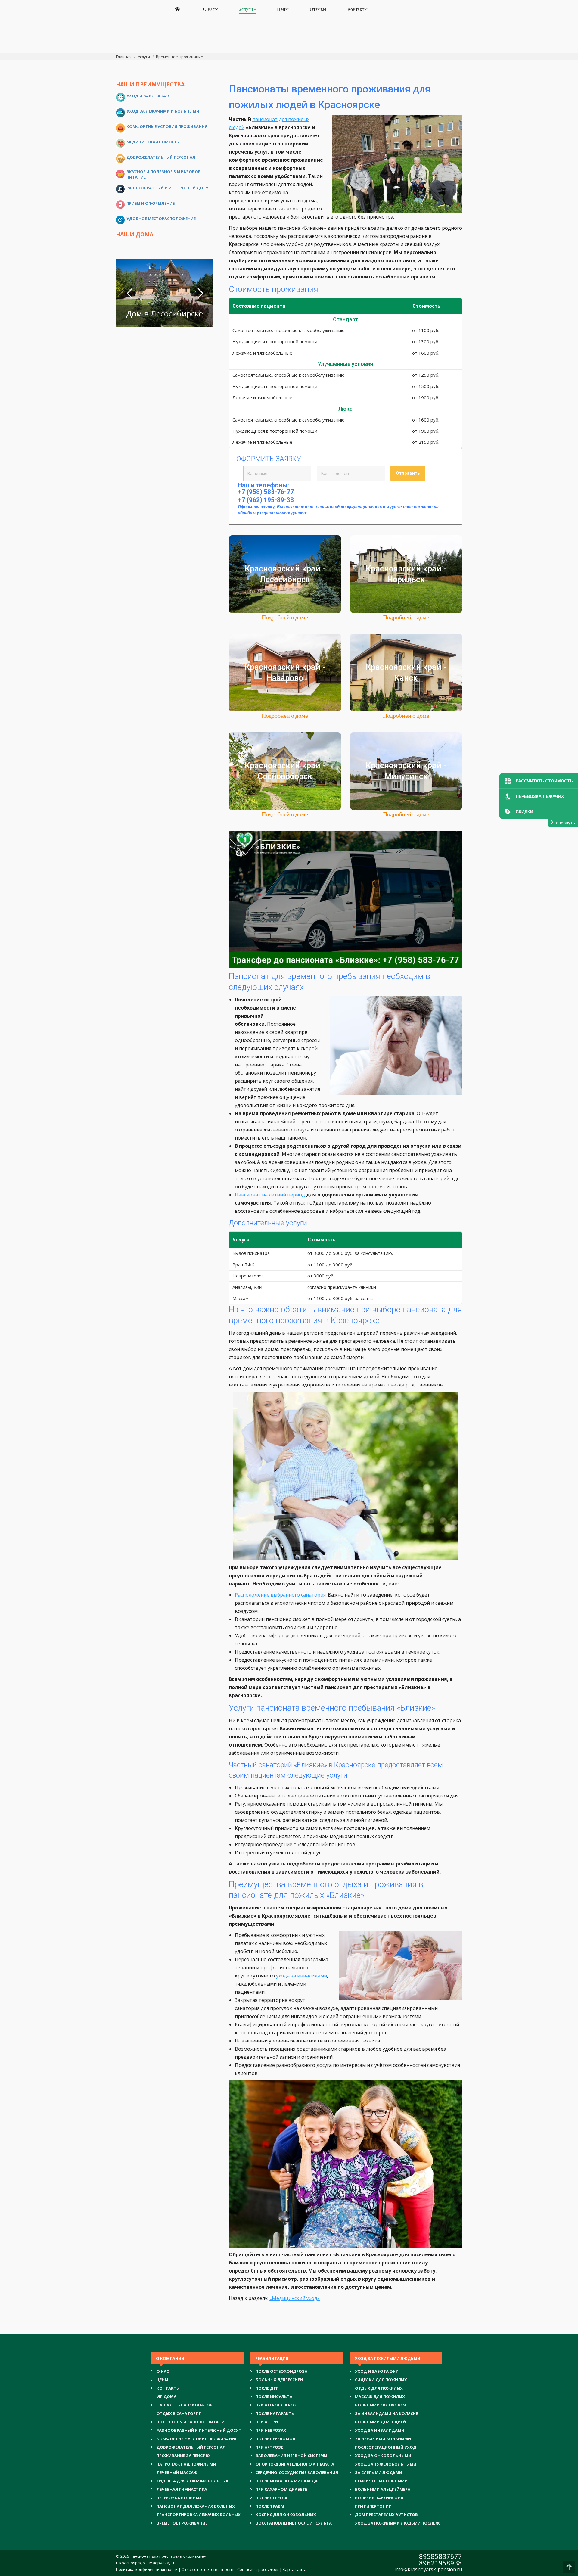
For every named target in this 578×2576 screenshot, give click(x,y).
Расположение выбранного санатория (280, 1595)
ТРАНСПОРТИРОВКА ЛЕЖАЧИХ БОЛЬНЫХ (199, 2515)
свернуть (566, 823)
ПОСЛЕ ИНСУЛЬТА (274, 2397)
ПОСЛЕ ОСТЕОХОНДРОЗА (281, 2371)
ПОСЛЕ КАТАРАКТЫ (275, 2413)
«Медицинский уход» (295, 2298)
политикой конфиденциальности (352, 507)
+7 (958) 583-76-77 (266, 492)
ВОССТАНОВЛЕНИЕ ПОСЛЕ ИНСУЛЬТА (294, 2523)
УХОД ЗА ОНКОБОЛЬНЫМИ (383, 2456)
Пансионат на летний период (270, 1195)
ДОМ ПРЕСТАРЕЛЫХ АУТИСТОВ (386, 2515)
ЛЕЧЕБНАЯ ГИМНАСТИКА (182, 2489)
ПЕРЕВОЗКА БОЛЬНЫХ (179, 2498)
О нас (163, 2371)
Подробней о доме (285, 617)
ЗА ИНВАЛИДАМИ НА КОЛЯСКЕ (386, 2413)
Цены (162, 2380)
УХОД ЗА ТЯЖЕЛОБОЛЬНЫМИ (386, 2464)
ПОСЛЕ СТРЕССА (271, 2498)
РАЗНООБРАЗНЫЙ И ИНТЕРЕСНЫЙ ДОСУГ (199, 2430)
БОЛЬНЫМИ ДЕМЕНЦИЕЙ (380, 2422)
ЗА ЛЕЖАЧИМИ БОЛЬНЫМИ (383, 2439)
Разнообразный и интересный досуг (169, 188)
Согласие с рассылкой (258, 2569)
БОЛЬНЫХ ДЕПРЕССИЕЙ (279, 2380)
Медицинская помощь (153, 142)
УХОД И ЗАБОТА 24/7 (376, 2371)
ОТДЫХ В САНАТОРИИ (179, 2413)
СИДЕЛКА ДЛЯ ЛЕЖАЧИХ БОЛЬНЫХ (193, 2481)
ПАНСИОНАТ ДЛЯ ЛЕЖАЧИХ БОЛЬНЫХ (196, 2506)
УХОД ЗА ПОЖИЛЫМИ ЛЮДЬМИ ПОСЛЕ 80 (398, 2523)
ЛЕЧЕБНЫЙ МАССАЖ (177, 2472)
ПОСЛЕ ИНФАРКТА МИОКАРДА (287, 2481)
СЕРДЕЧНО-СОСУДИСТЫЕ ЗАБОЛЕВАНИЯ (297, 2472)
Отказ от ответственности (207, 2569)
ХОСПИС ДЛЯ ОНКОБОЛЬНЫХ (286, 2515)
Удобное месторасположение (161, 219)
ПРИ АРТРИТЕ (269, 2422)
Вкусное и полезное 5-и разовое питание (163, 174)
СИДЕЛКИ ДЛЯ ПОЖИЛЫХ (381, 2380)
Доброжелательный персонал (161, 157)
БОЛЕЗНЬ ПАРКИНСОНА (379, 2498)
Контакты (168, 2388)
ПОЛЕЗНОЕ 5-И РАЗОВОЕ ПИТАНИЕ (192, 2422)
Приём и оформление (151, 203)
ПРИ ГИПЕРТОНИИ (373, 2506)
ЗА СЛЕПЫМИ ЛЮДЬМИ (379, 2472)
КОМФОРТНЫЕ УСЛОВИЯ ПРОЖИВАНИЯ (197, 2439)
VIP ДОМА (166, 2397)
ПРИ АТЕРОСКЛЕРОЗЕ (277, 2405)
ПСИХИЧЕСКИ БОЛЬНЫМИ (381, 2481)
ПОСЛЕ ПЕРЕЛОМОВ (275, 2439)
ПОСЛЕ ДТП (267, 2388)
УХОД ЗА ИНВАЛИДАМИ (380, 2430)
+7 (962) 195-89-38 (266, 500)
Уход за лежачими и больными (163, 111)
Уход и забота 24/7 (148, 96)
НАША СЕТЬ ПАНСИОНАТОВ (185, 2405)
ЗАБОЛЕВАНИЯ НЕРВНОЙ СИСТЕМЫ (291, 2456)
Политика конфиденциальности (147, 2569)
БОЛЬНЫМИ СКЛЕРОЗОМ (381, 2405)
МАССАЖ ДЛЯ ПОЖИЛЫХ (380, 2397)
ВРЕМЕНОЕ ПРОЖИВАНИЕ (182, 2523)
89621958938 (441, 2563)
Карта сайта (295, 2569)
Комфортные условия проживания (167, 126)
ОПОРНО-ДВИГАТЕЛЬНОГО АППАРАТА (295, 2464)
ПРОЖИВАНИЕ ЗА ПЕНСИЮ (183, 2456)
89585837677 (441, 2556)
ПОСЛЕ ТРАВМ (270, 2506)
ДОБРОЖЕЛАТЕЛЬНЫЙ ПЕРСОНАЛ (191, 2447)
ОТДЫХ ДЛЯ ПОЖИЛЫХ (379, 2388)
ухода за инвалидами (301, 1976)
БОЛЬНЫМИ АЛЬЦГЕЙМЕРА (383, 2489)
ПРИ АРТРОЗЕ (269, 2447)
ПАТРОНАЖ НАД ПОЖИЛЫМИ (186, 2464)
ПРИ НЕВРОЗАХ (271, 2430)
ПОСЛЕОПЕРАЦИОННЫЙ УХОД (386, 2447)
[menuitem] (178, 9)
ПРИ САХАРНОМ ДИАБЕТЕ (281, 2489)
